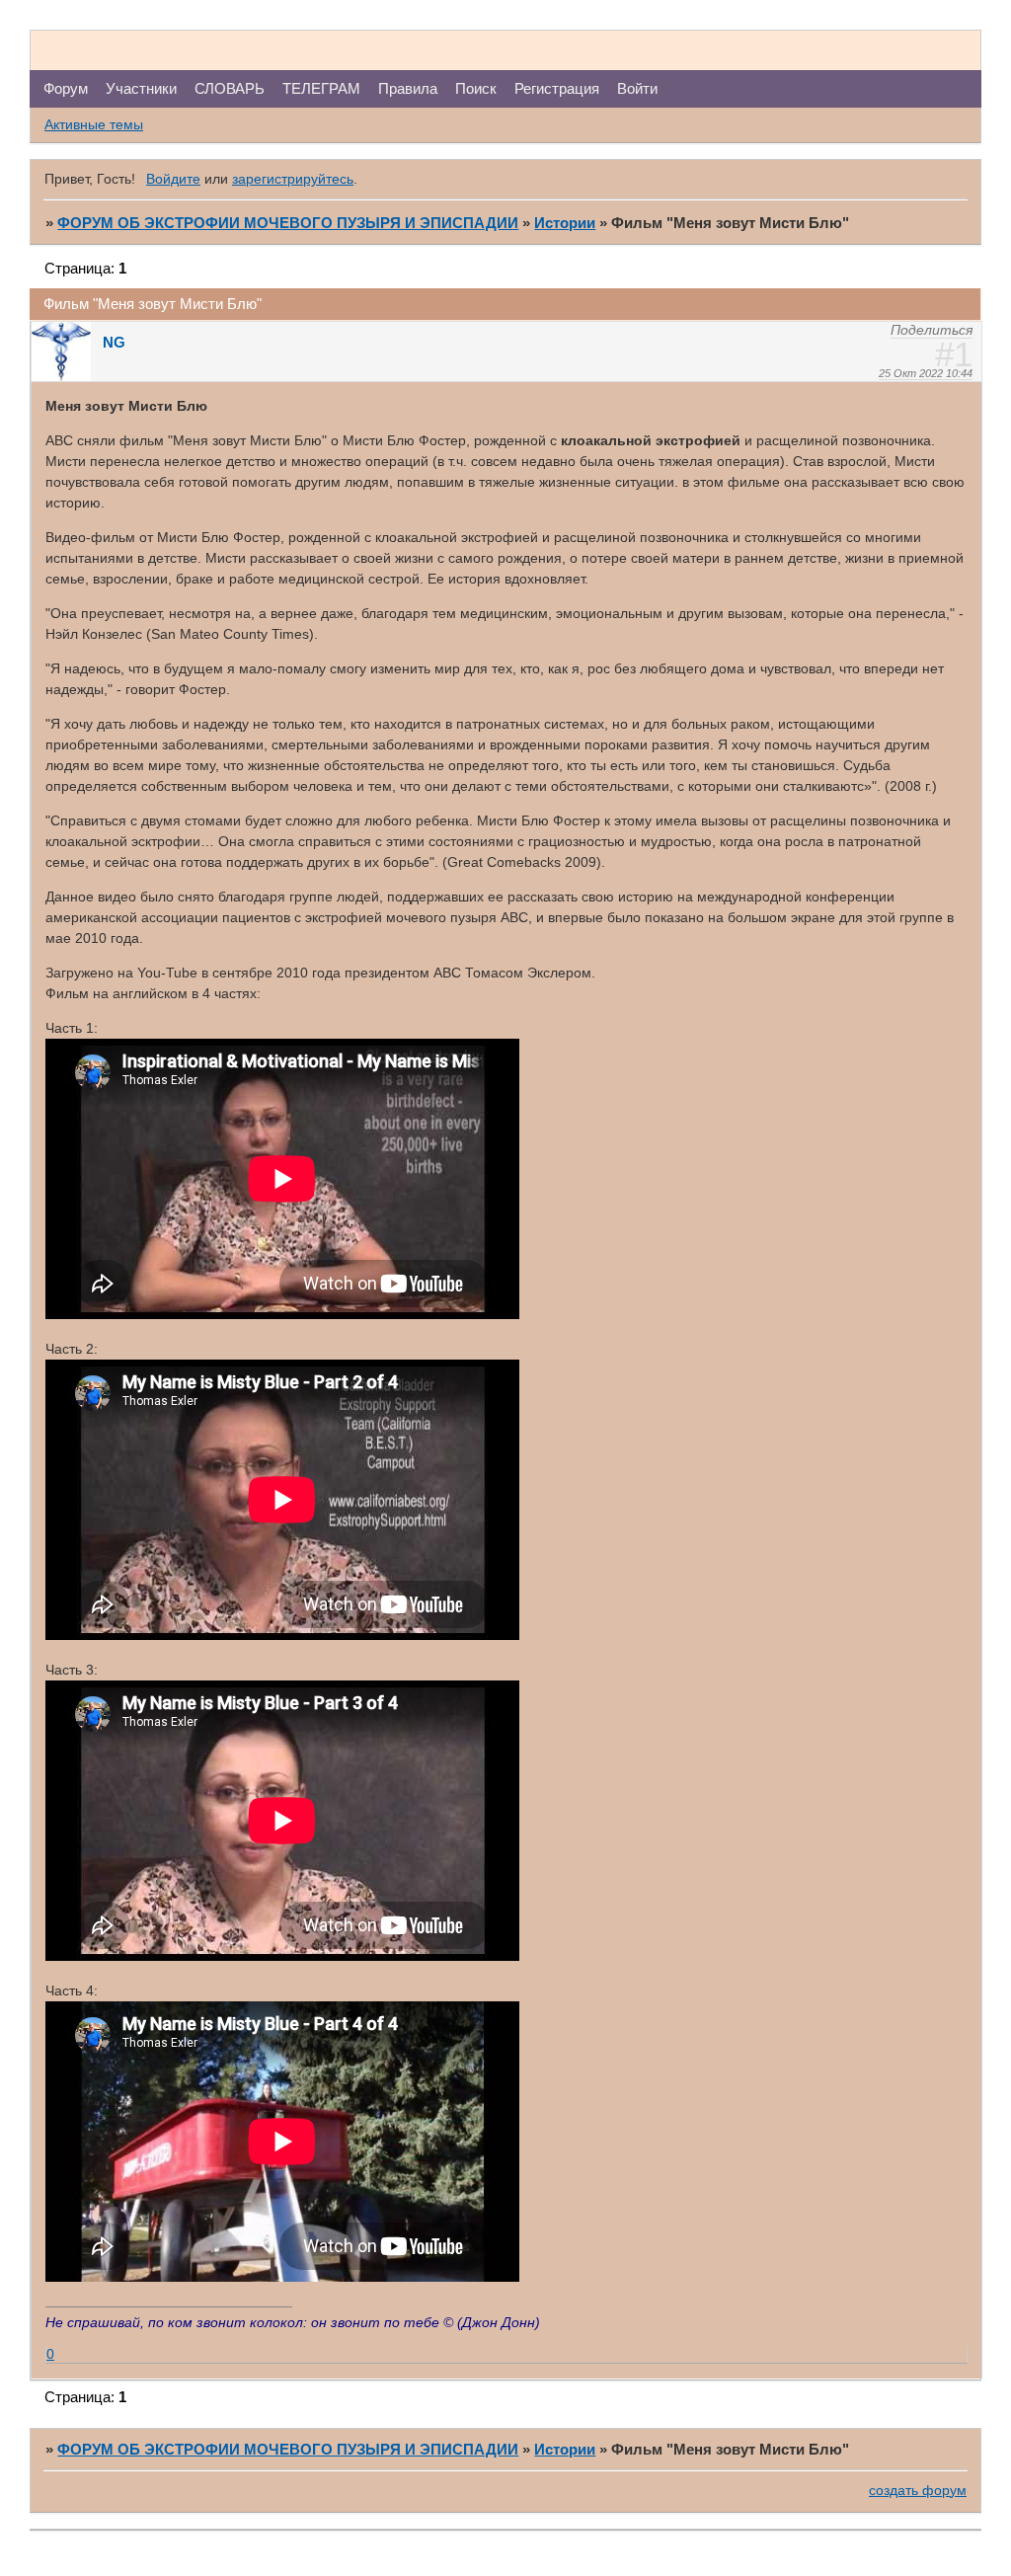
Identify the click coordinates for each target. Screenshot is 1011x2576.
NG (114, 342)
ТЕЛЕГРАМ (321, 88)
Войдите (173, 179)
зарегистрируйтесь (293, 179)
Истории (565, 223)
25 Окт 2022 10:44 (926, 373)
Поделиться (932, 330)
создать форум (918, 2490)
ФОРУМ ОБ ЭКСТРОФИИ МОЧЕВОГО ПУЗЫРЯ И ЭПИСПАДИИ (288, 223)
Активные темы (94, 124)
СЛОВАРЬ (230, 88)
